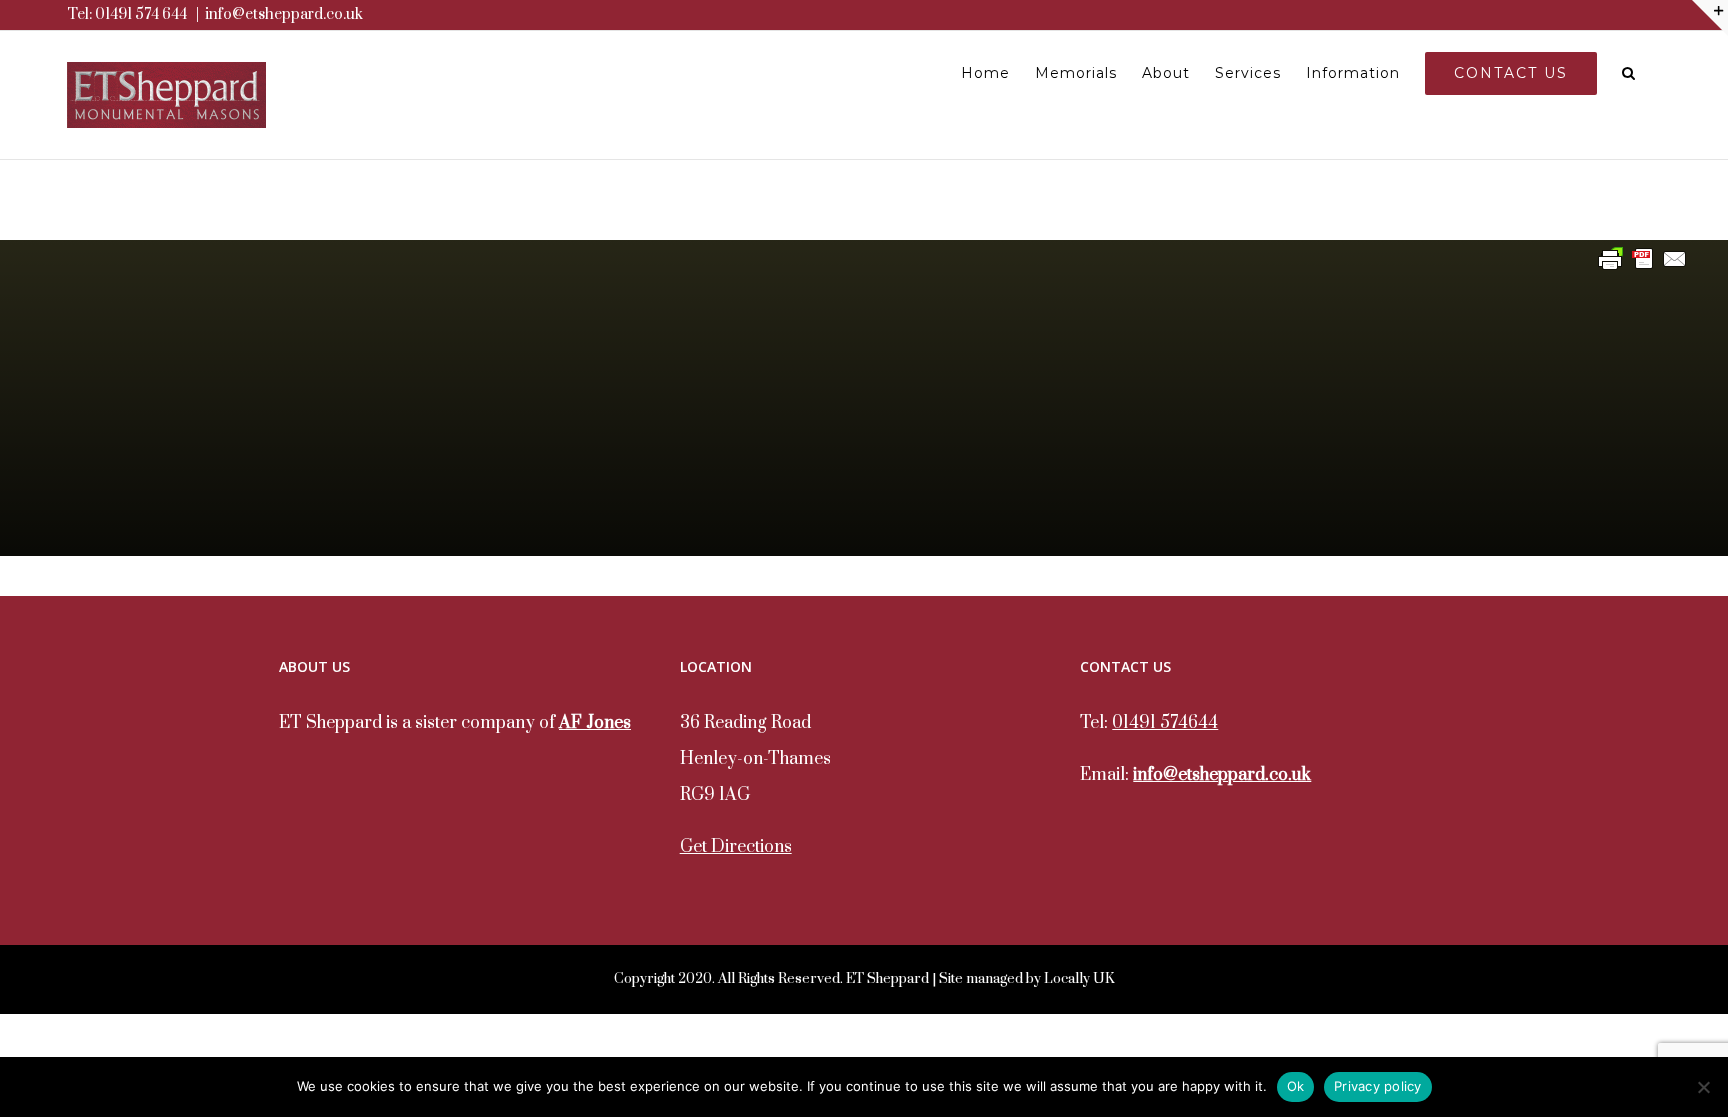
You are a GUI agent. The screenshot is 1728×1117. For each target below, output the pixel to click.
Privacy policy (1378, 1086)
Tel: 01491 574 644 (127, 14)
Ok (1296, 1086)
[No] (1703, 1087)
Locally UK (1079, 979)
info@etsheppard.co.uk (284, 14)
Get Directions (736, 847)
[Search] (1629, 73)
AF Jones (595, 723)
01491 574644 (1165, 723)
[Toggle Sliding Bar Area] (1710, 18)
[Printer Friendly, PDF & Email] (1643, 258)
